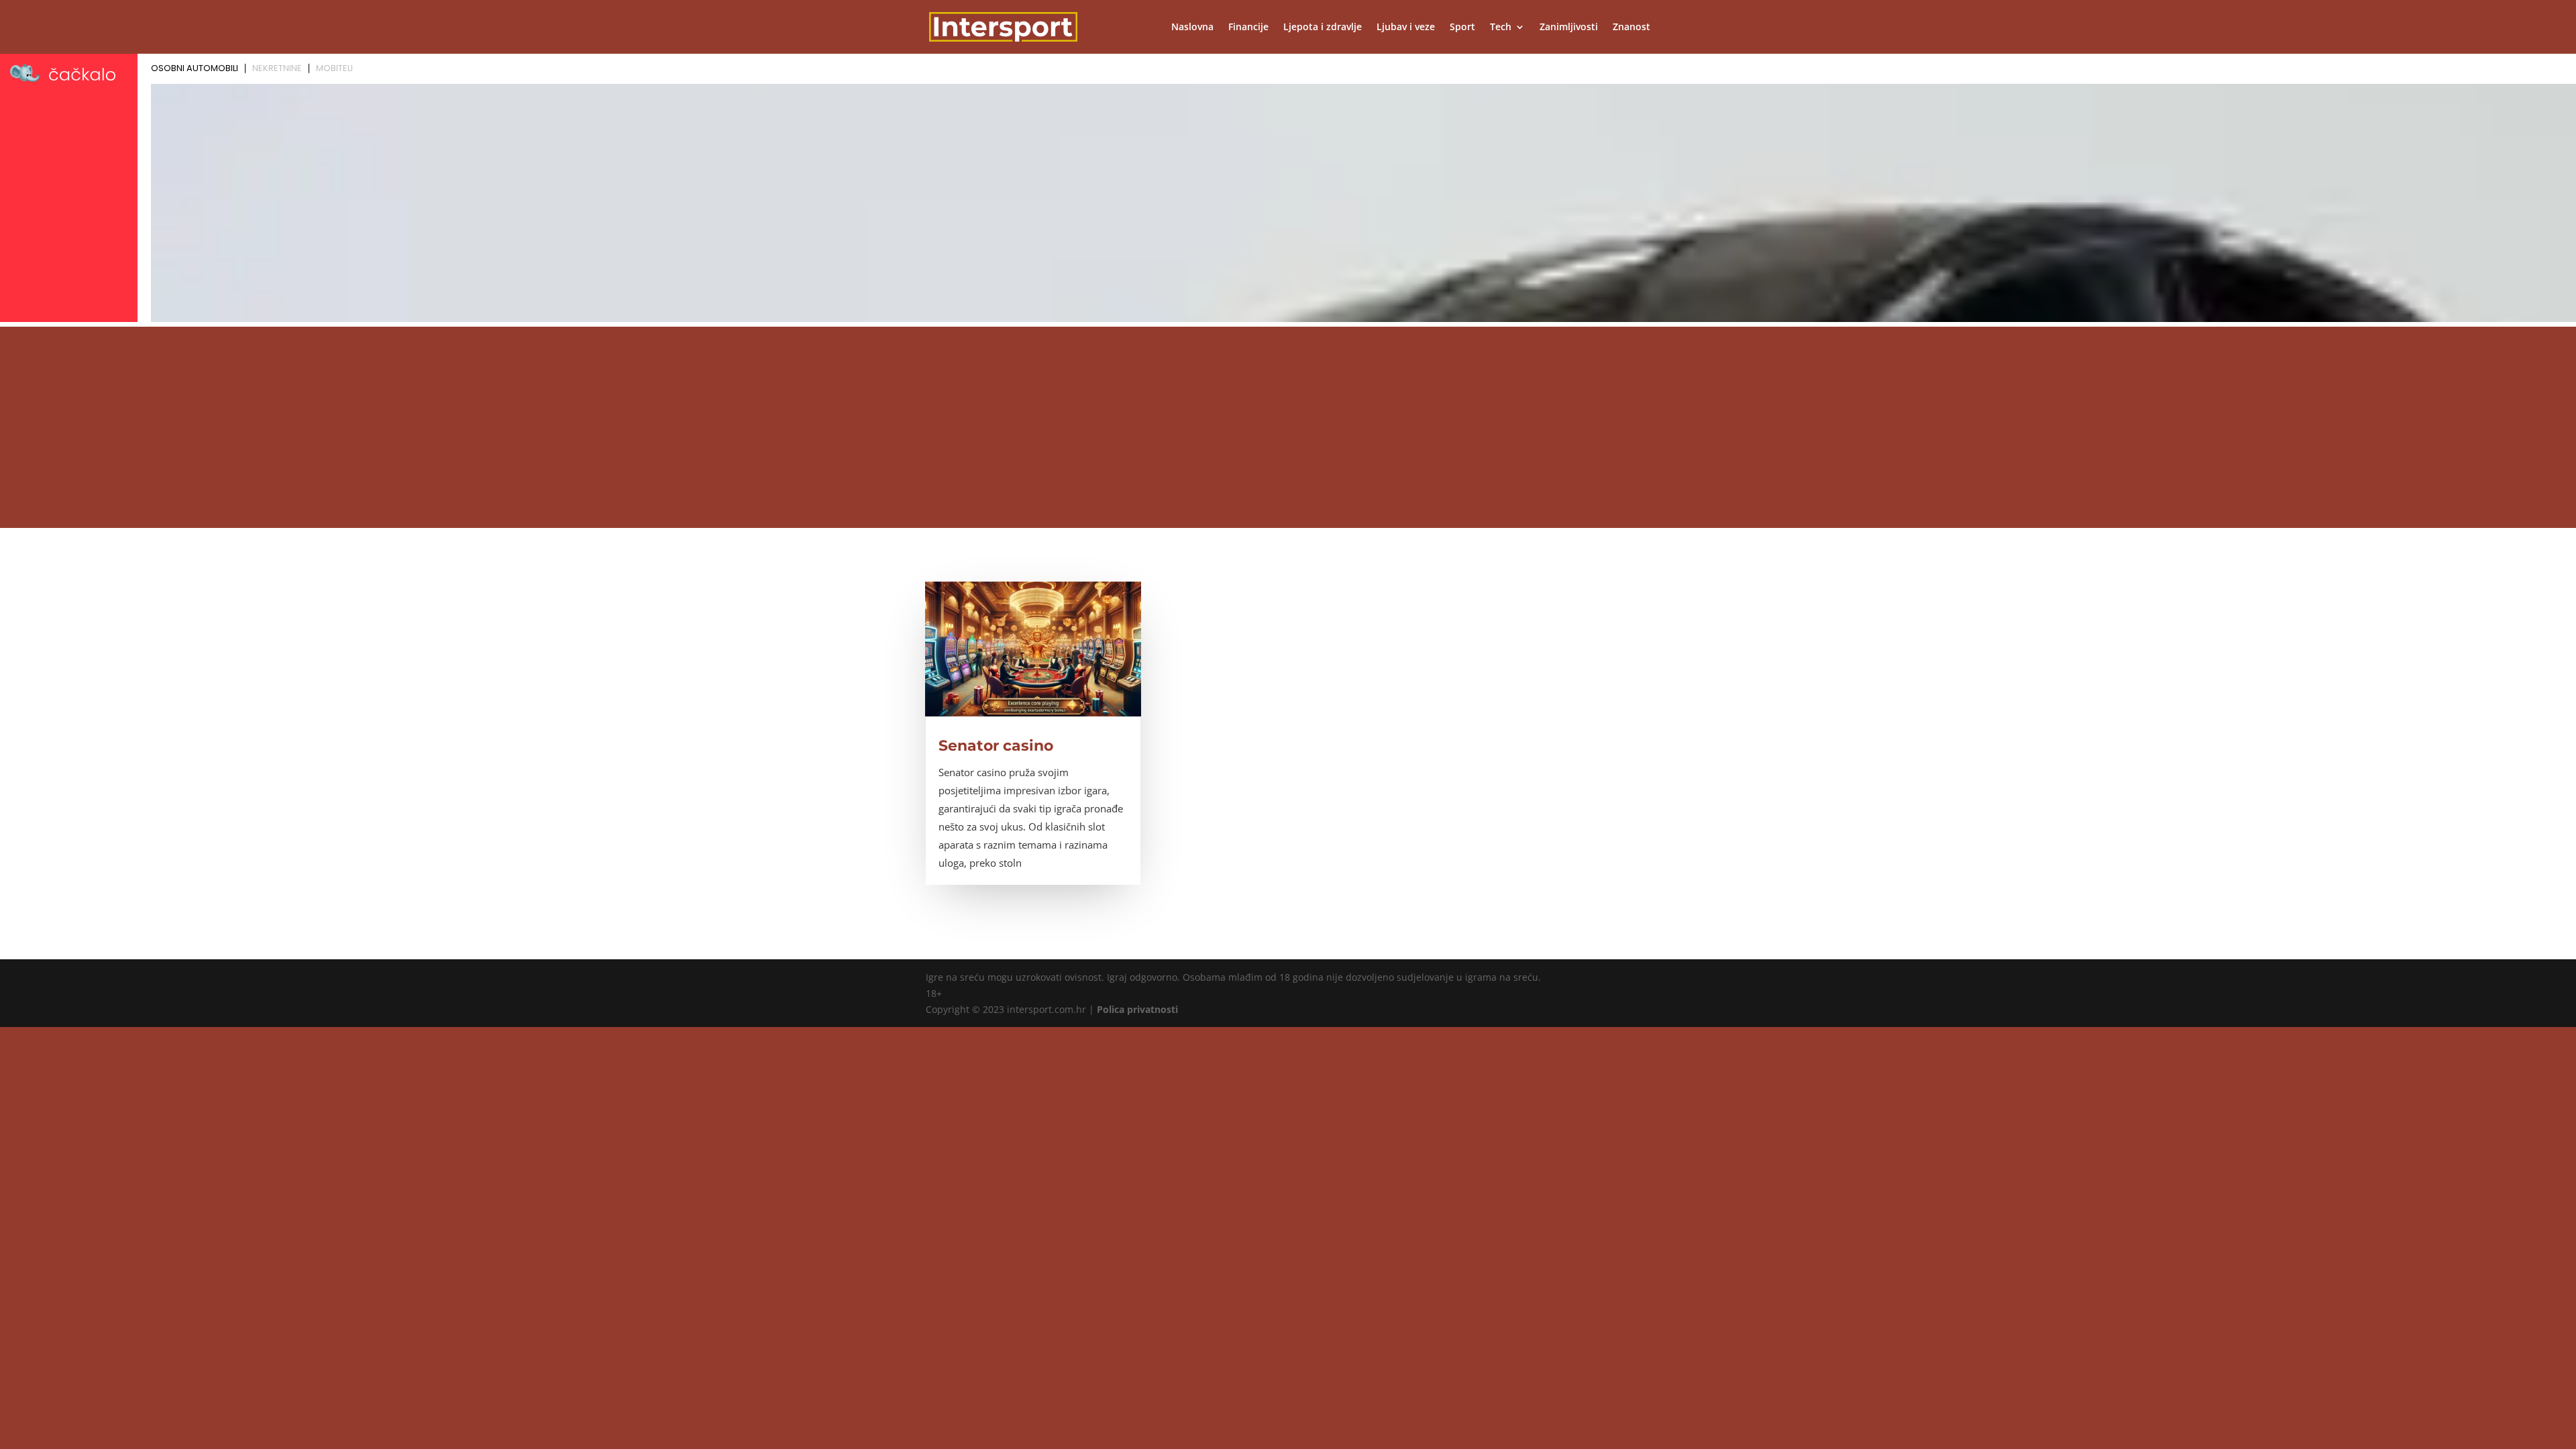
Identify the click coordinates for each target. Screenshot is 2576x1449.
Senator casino (996, 746)
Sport (1462, 28)
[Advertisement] (1288, 427)
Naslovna (1192, 28)
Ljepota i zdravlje (1323, 28)
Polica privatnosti (1137, 1009)
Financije (1248, 28)
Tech (1501, 28)
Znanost (1631, 28)
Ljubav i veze (1406, 28)
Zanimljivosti (1569, 28)
